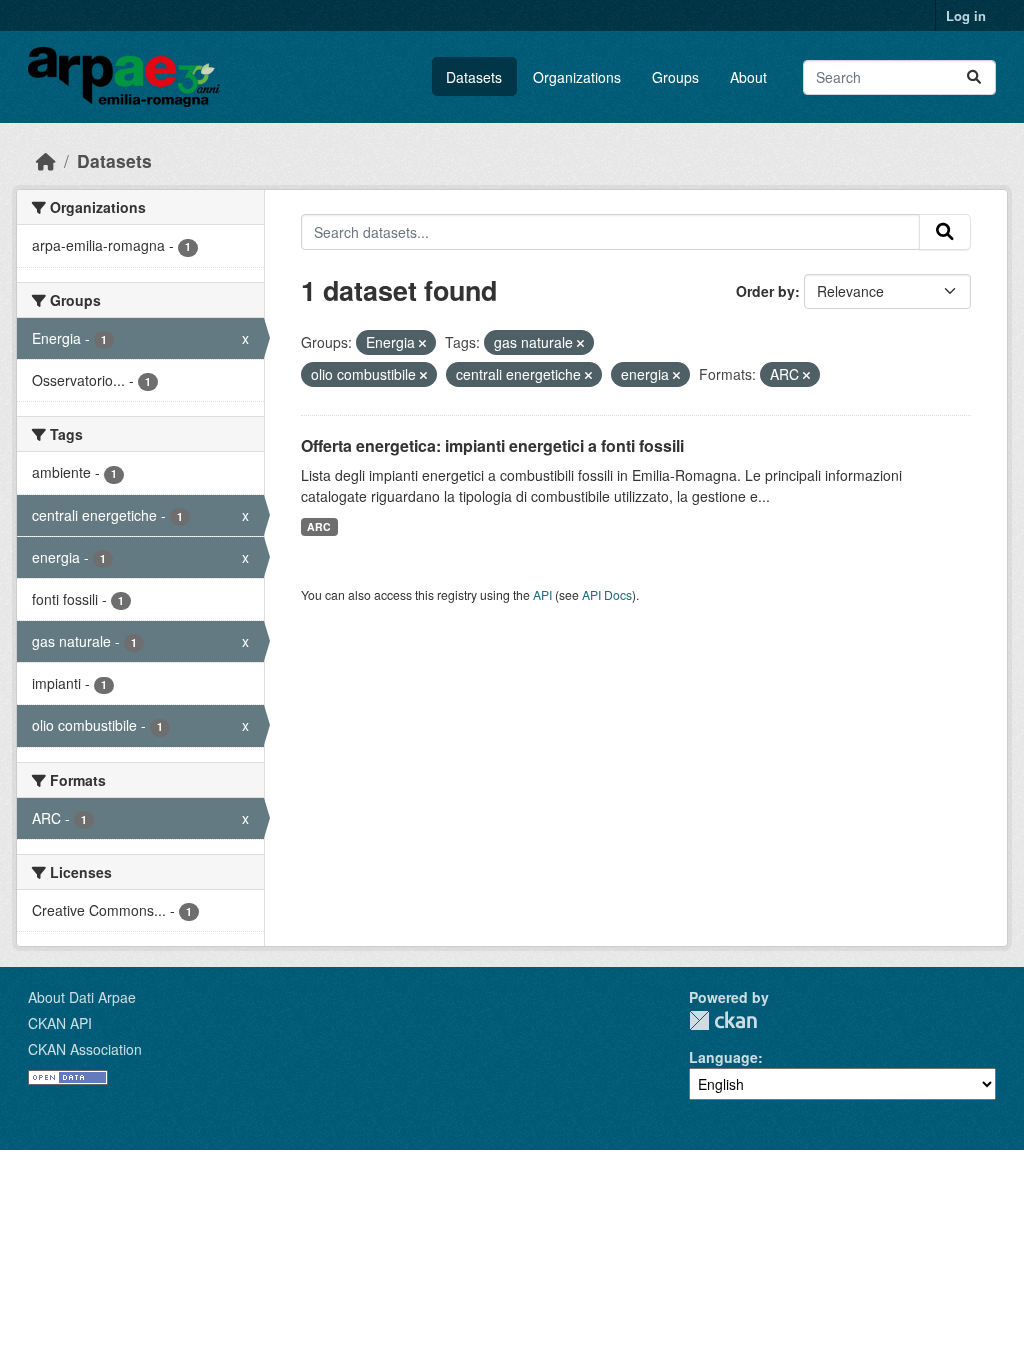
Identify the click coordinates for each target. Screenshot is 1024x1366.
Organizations (577, 77)
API (542, 594)
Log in (966, 15)
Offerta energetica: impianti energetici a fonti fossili (492, 445)
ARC (319, 526)
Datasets (474, 77)
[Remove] (422, 343)
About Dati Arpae (82, 997)
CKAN (723, 1020)
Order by (765, 291)
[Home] (46, 160)
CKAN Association (85, 1049)
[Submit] (974, 77)
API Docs (607, 594)
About (748, 77)
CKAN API (60, 1023)
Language (723, 1057)
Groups (675, 77)
